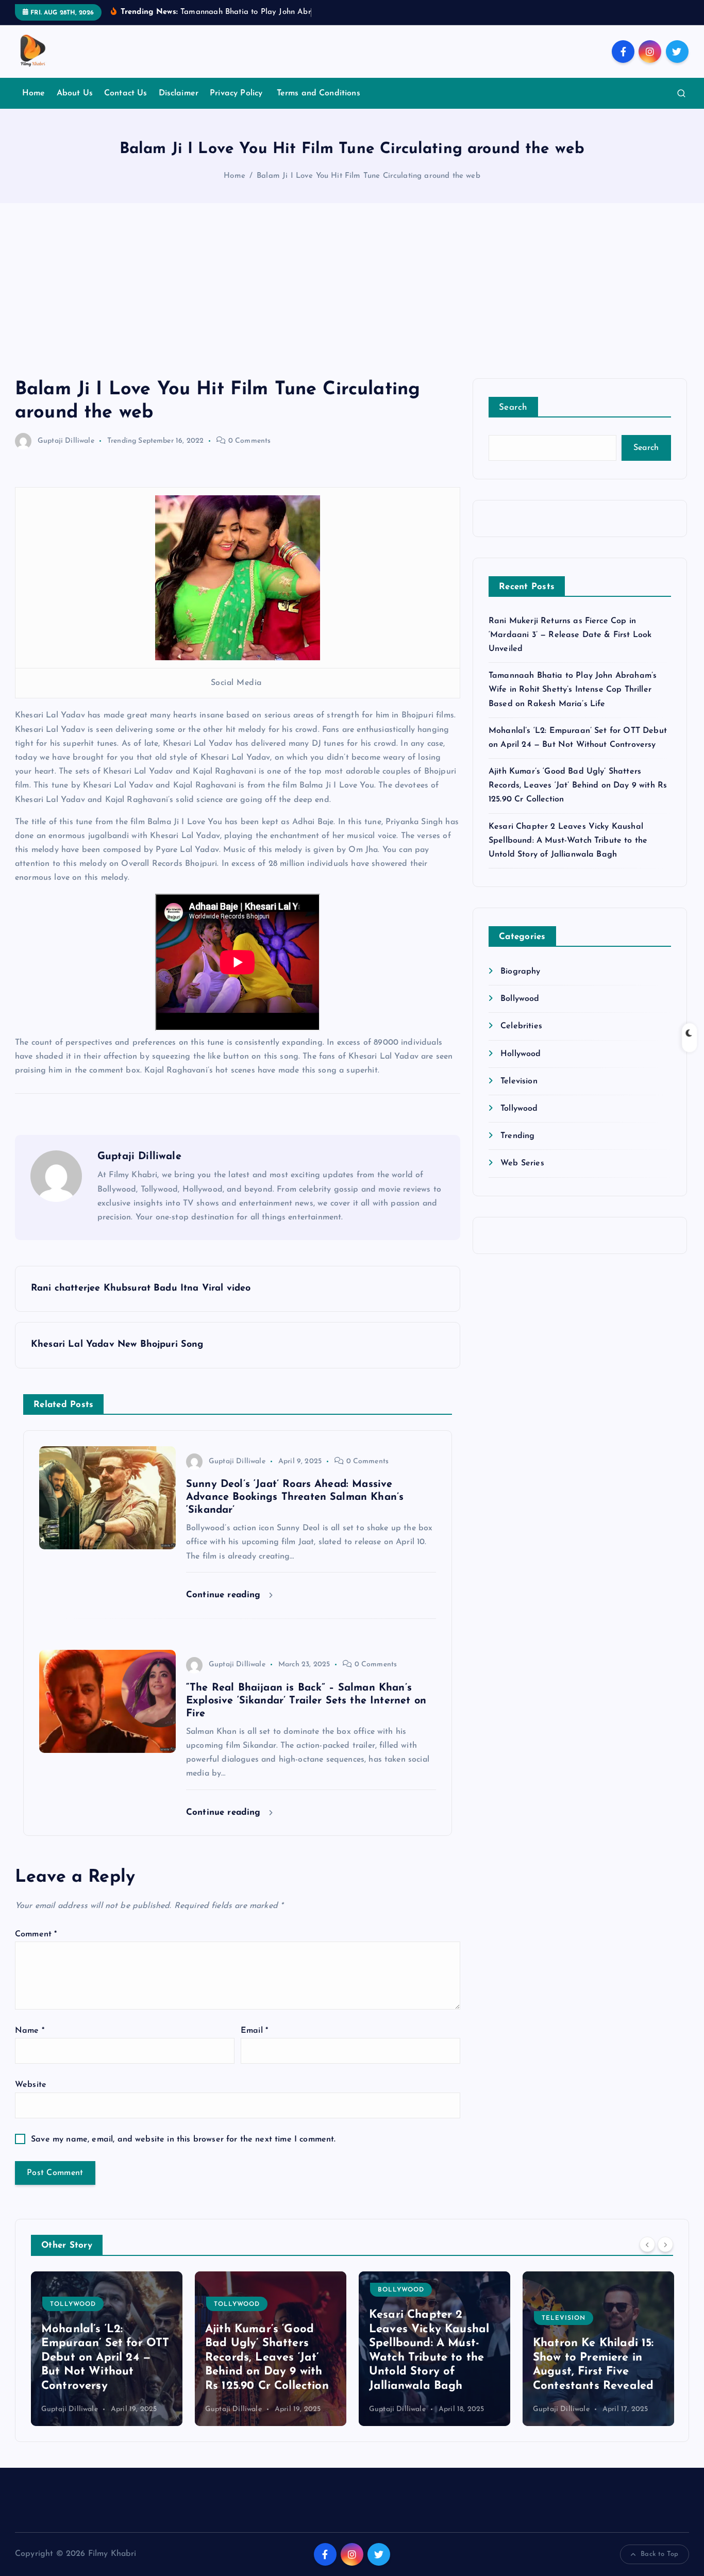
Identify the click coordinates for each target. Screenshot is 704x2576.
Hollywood (521, 1054)
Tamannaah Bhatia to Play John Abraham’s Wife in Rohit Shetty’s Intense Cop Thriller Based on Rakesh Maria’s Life (573, 690)
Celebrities (521, 1026)
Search (513, 407)
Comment (36, 1934)
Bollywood (520, 999)
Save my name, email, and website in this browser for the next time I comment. (183, 2139)
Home (34, 93)
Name (30, 2031)
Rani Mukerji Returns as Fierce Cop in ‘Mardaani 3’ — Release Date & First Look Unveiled (570, 635)
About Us (75, 93)
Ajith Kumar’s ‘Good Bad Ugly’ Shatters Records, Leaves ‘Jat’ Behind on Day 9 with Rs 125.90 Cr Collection (578, 785)
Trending (122, 441)
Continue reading (225, 1595)
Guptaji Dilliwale (66, 441)
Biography (520, 972)
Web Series (522, 1163)
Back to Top (659, 2554)
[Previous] (647, 2244)
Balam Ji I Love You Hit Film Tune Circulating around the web (368, 176)
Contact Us (126, 93)
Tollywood (519, 1109)
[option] (107, 2349)
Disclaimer (179, 93)
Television (519, 1081)
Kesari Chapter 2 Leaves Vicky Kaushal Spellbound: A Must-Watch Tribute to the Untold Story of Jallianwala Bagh (568, 841)
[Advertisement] (352, 301)
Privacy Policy (237, 93)
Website (31, 2085)
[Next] (665, 2244)
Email (254, 2031)
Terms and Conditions (319, 93)
